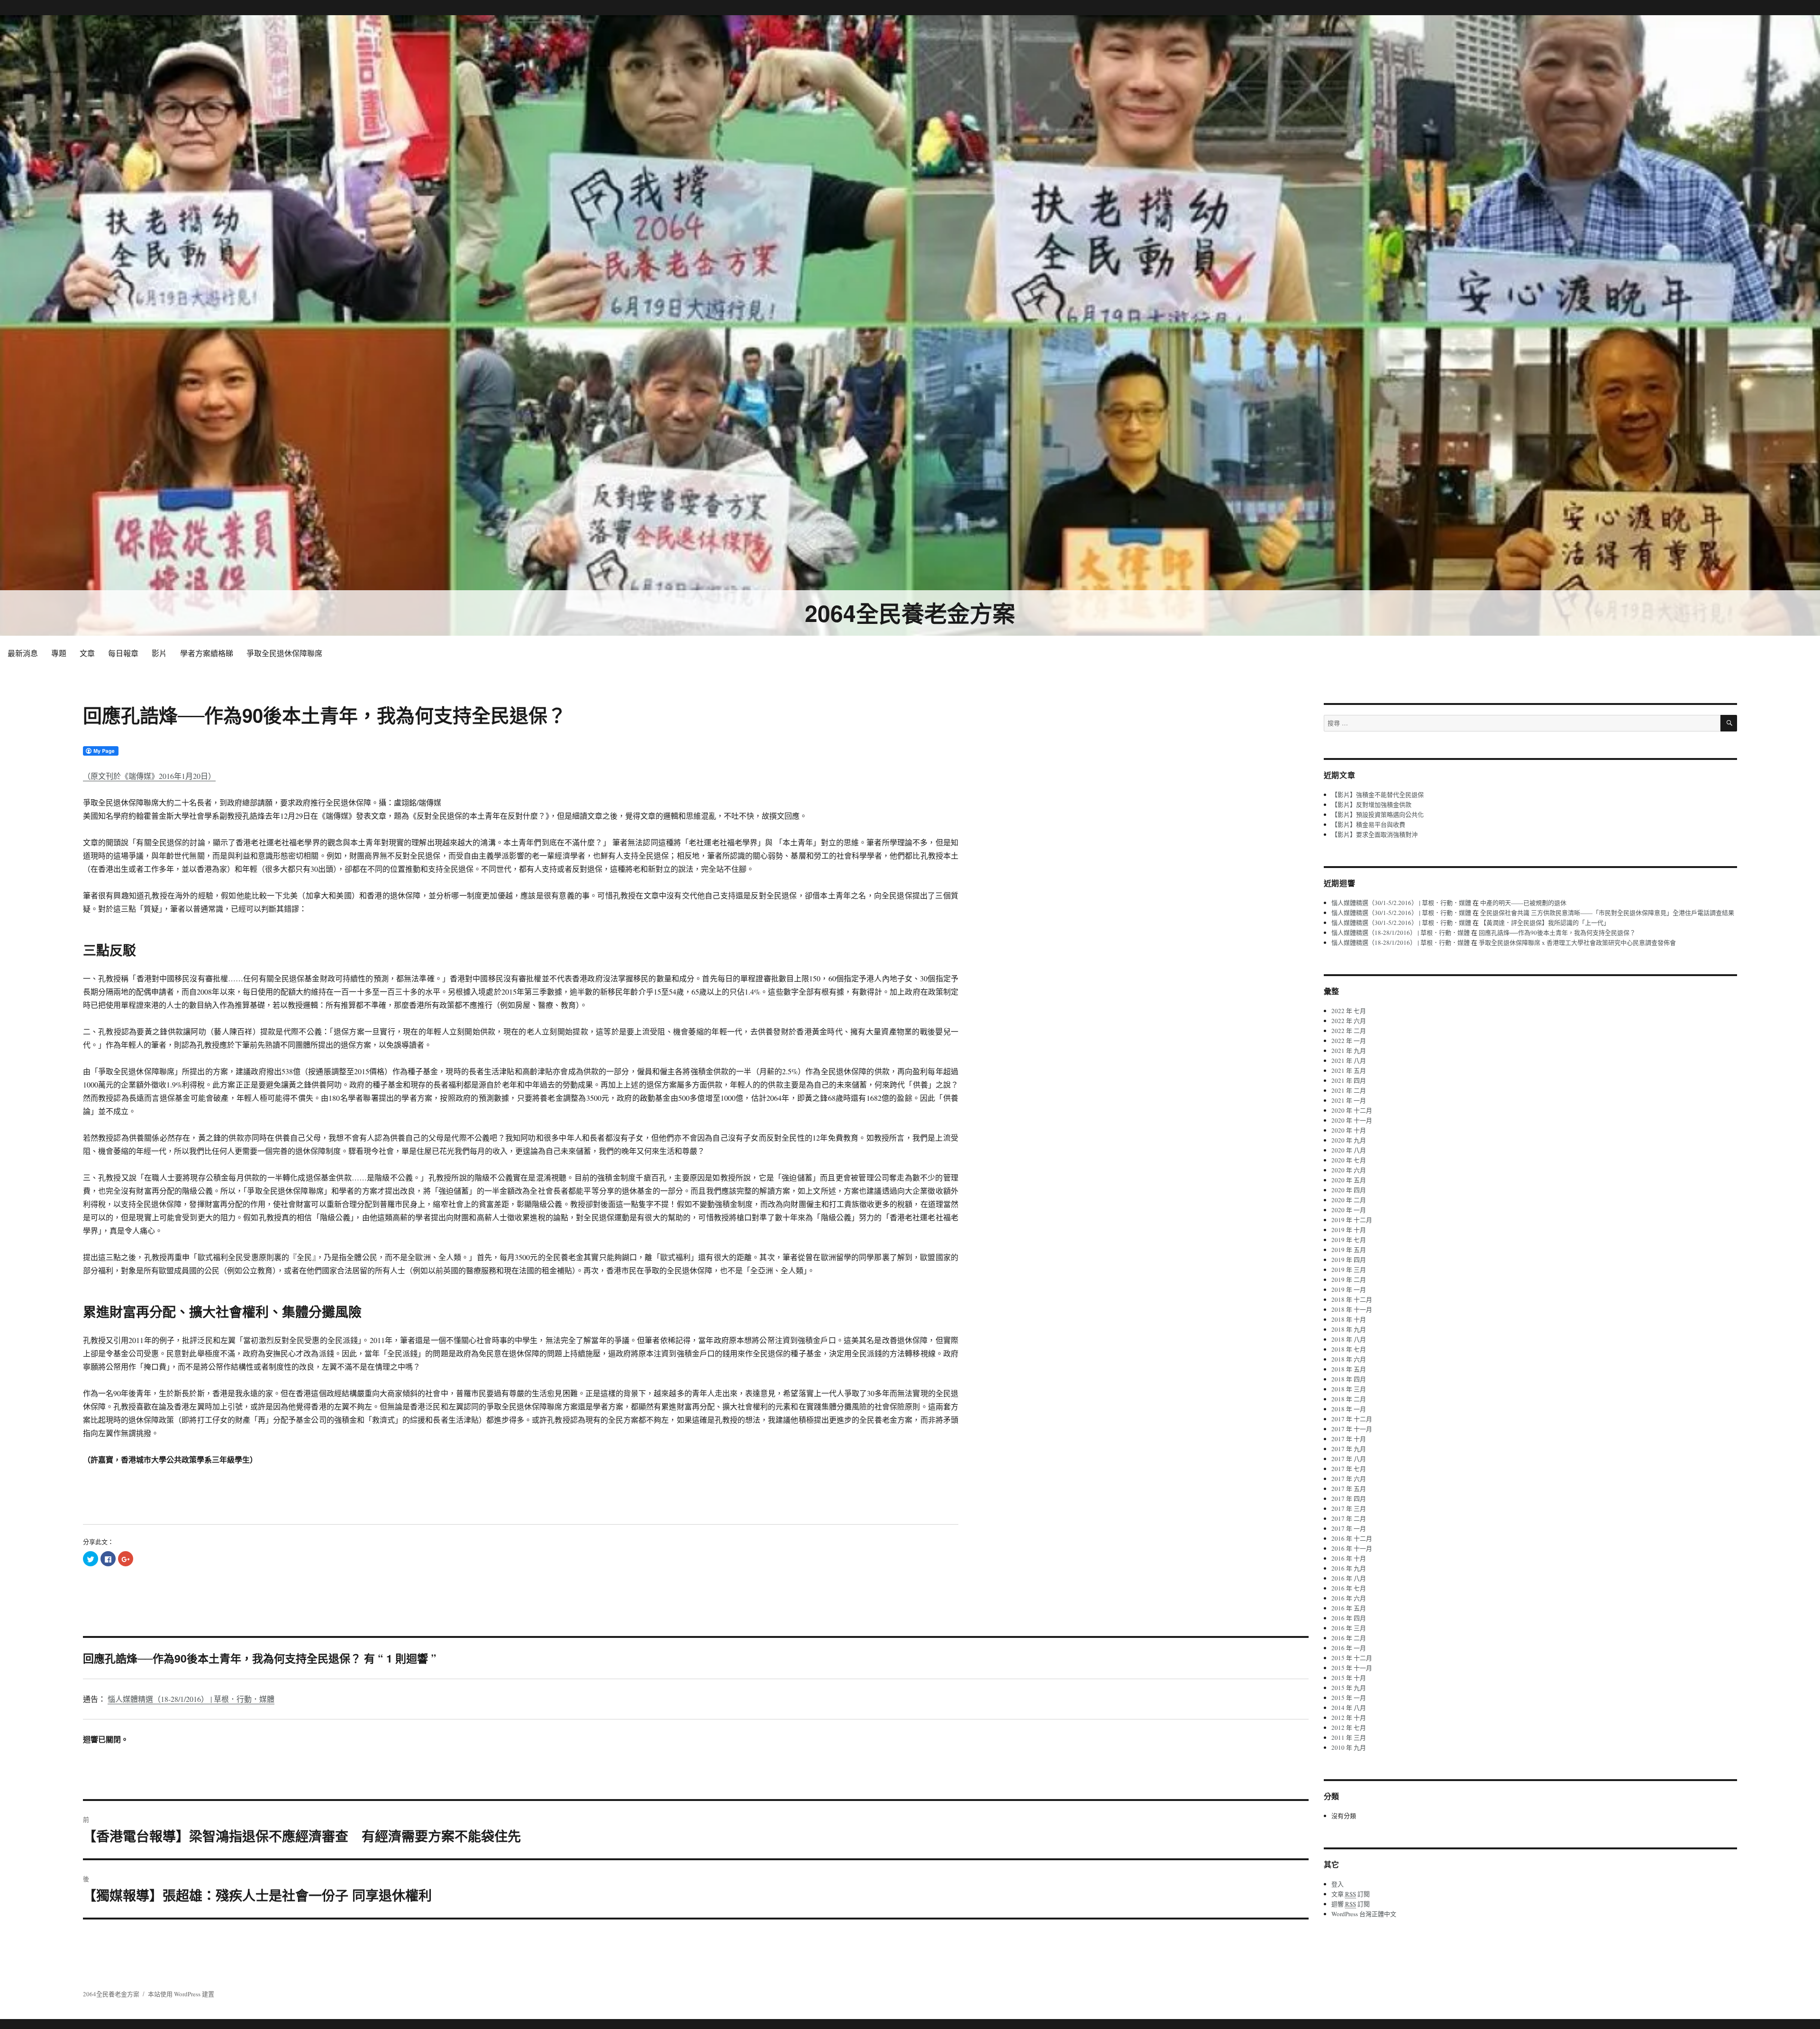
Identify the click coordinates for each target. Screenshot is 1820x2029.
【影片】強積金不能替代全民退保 (1378, 795)
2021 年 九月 (1349, 1051)
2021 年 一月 (1349, 1100)
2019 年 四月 (1349, 1260)
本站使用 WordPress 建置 (181, 1994)
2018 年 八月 (1349, 1339)
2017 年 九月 (1349, 1449)
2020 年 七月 (1349, 1160)
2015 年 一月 (1349, 1698)
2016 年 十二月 (1352, 1538)
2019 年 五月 (1349, 1250)
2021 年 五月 (1349, 1070)
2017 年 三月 (1349, 1508)
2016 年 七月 (1349, 1588)
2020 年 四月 (1349, 1190)
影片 (159, 653)
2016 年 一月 (1349, 1648)
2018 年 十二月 (1352, 1299)
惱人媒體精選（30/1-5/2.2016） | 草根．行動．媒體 (1401, 903)
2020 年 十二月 (1352, 1110)
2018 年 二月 (1349, 1399)
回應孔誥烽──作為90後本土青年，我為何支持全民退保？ (1557, 932)
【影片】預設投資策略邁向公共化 (1378, 814)
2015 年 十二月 (1352, 1658)
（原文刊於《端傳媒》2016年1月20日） (149, 776)
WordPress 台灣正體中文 (1364, 1914)
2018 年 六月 (1349, 1359)
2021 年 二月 (1349, 1090)
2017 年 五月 (1349, 1489)
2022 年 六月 (1349, 1021)
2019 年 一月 (1349, 1289)
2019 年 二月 (1349, 1280)
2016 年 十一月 (1352, 1548)
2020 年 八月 (1349, 1150)
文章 (87, 653)
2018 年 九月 (1349, 1329)
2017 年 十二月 (1352, 1419)
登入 (1338, 1884)
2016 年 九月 (1349, 1568)
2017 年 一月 (1349, 1528)
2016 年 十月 (1349, 1558)
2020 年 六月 (1349, 1170)
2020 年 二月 (1349, 1200)
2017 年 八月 (1349, 1459)
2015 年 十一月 (1352, 1668)
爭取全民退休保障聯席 (284, 653)
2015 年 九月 (1349, 1688)
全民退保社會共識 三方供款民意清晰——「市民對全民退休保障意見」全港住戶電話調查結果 (1607, 913)
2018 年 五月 (1349, 1369)
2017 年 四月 (1349, 1499)
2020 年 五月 (1349, 1180)
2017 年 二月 (1349, 1518)
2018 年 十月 (1349, 1319)
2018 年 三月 (1349, 1389)
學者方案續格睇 (207, 653)
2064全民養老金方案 (910, 613)
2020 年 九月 (1349, 1140)
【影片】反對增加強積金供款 (1371, 804)
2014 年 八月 (1349, 1708)
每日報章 (123, 653)
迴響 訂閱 (1351, 1904)
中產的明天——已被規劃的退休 (1523, 903)
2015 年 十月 (1349, 1678)
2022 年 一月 (1349, 1041)
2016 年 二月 (1349, 1638)
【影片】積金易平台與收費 (1368, 824)
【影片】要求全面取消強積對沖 (1374, 834)
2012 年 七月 (1349, 1727)
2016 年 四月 (1349, 1618)
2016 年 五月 (1349, 1608)
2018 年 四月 (1349, 1379)
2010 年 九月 (1349, 1747)
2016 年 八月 (1349, 1578)
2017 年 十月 (1349, 1439)
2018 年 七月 (1349, 1349)
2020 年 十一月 (1352, 1120)
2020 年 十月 (1349, 1130)
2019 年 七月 (1349, 1240)
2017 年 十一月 (1352, 1429)
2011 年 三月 (1349, 1737)
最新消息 (23, 653)
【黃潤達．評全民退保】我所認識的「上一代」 (1545, 923)
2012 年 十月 (1349, 1718)
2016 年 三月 (1349, 1628)
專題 (59, 653)
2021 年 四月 (1349, 1080)
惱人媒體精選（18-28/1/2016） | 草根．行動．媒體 (191, 1699)
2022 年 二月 (1349, 1031)
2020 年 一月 (1349, 1210)
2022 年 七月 (1349, 1011)
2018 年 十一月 (1352, 1309)
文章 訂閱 (1351, 1894)
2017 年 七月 (1349, 1469)
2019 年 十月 (1349, 1230)
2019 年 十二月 (1352, 1220)
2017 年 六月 (1349, 1479)
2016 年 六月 (1349, 1598)
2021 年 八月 (1349, 1060)
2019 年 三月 (1349, 1270)
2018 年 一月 (1349, 1409)
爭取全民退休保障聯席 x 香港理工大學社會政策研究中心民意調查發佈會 (1577, 942)
